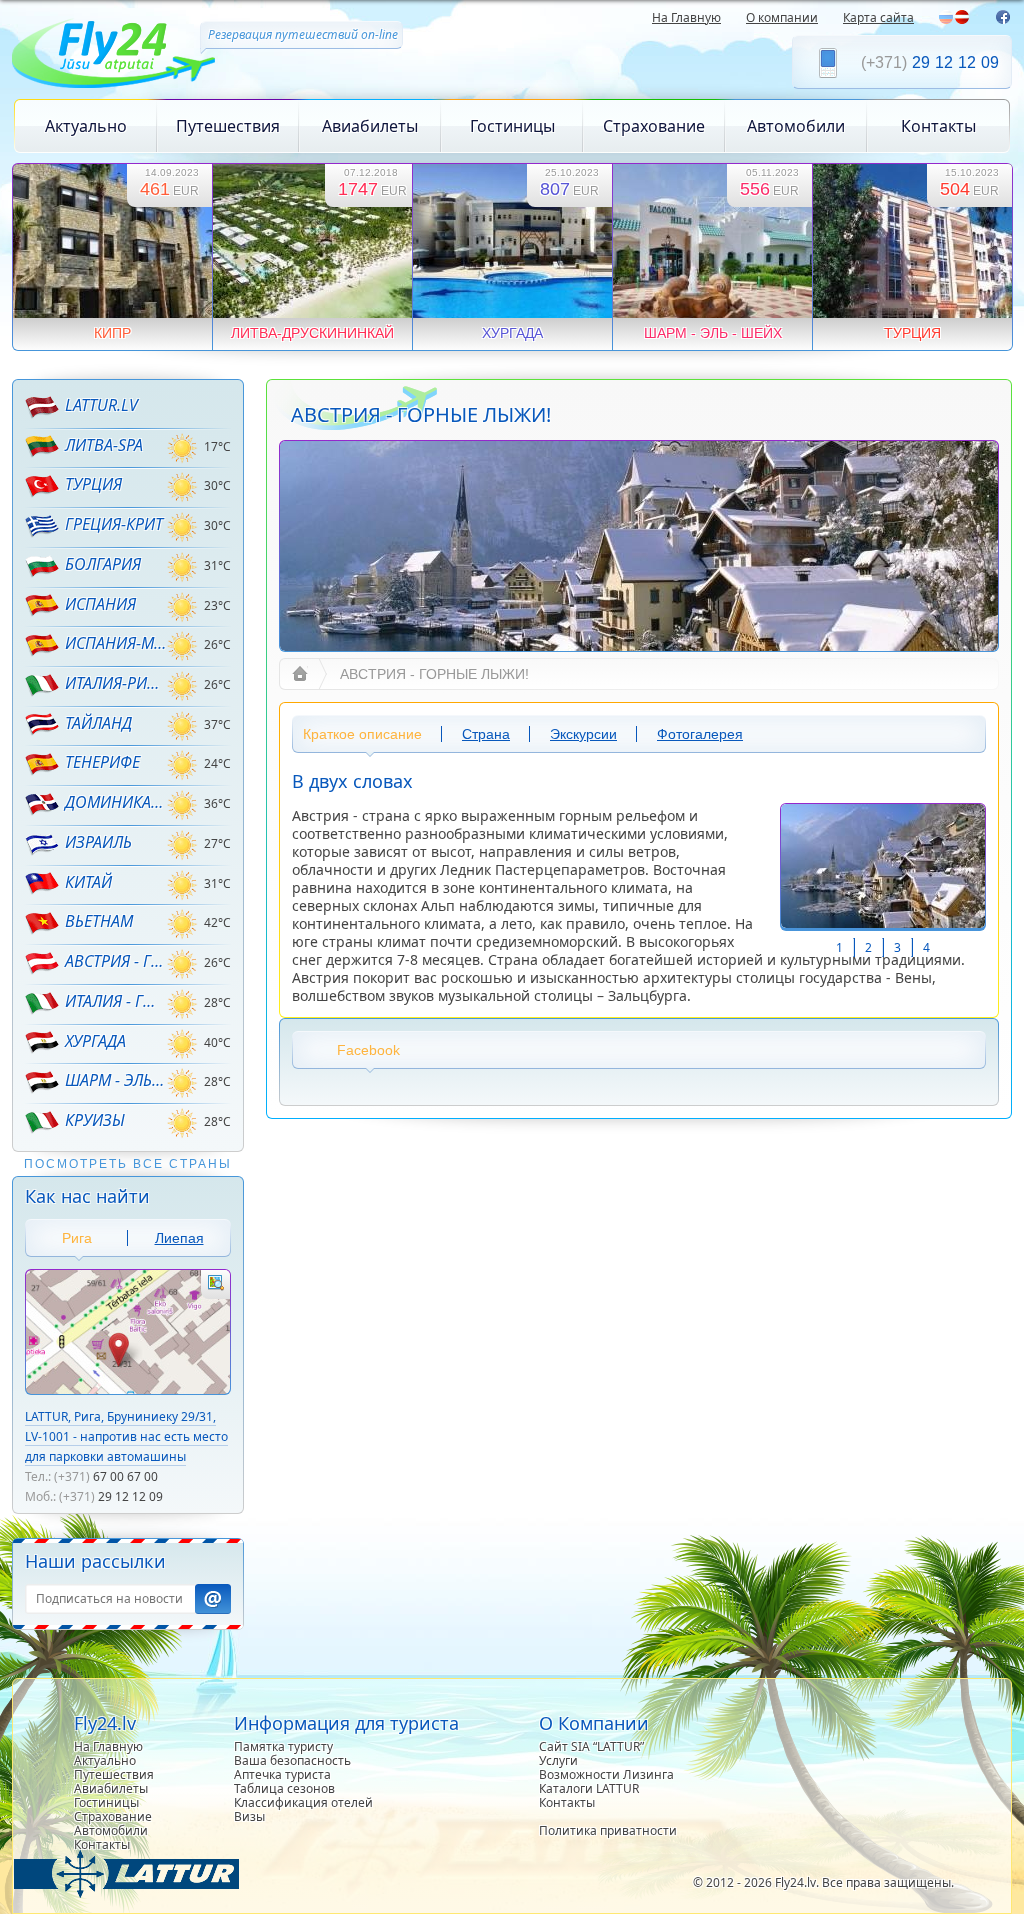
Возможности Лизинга (606, 1774)
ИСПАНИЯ (100, 604)
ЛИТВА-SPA (104, 445)
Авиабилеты (370, 126)
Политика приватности (608, 1830)
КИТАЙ (88, 882)
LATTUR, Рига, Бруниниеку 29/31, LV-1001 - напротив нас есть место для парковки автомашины (126, 1436)
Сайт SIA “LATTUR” (591, 1746)
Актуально (86, 126)
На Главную (686, 17)
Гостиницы (512, 126)
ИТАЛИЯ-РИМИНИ (115, 683)
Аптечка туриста (282, 1774)
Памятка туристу (283, 1746)
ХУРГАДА (95, 1041)
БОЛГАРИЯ (103, 564)
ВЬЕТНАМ (99, 921)
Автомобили (796, 126)
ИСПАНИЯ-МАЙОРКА (115, 643)
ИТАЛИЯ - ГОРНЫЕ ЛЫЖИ (115, 1001)
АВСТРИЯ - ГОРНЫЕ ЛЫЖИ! (115, 961)
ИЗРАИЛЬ (98, 842)
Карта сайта (878, 17)
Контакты (938, 126)
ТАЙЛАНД (98, 723)
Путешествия (228, 126)
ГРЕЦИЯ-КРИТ (114, 524)
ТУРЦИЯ (93, 484)
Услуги (558, 1760)
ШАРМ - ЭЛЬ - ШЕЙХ (115, 1080)
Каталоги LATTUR (589, 1788)
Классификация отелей (303, 1802)
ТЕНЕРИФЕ (102, 762)
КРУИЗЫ (95, 1120)
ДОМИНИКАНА (115, 802)
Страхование (654, 126)
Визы (249, 1816)
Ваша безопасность (292, 1760)
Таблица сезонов (284, 1788)
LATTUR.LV (101, 405)
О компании (782, 17)
